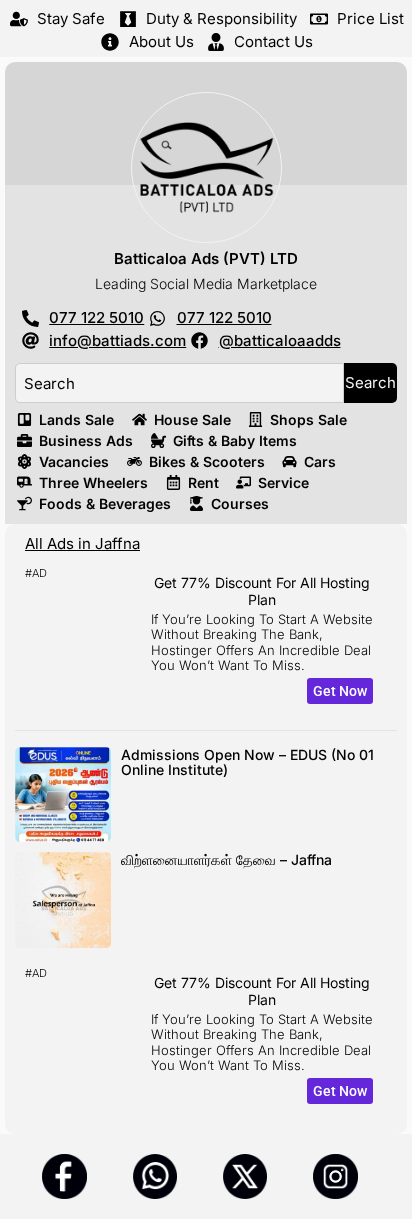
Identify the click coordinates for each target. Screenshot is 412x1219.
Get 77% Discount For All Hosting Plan (262, 591)
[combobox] (179, 383)
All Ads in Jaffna (82, 543)
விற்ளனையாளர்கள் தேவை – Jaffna (226, 859)
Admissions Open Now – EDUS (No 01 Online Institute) (247, 762)
